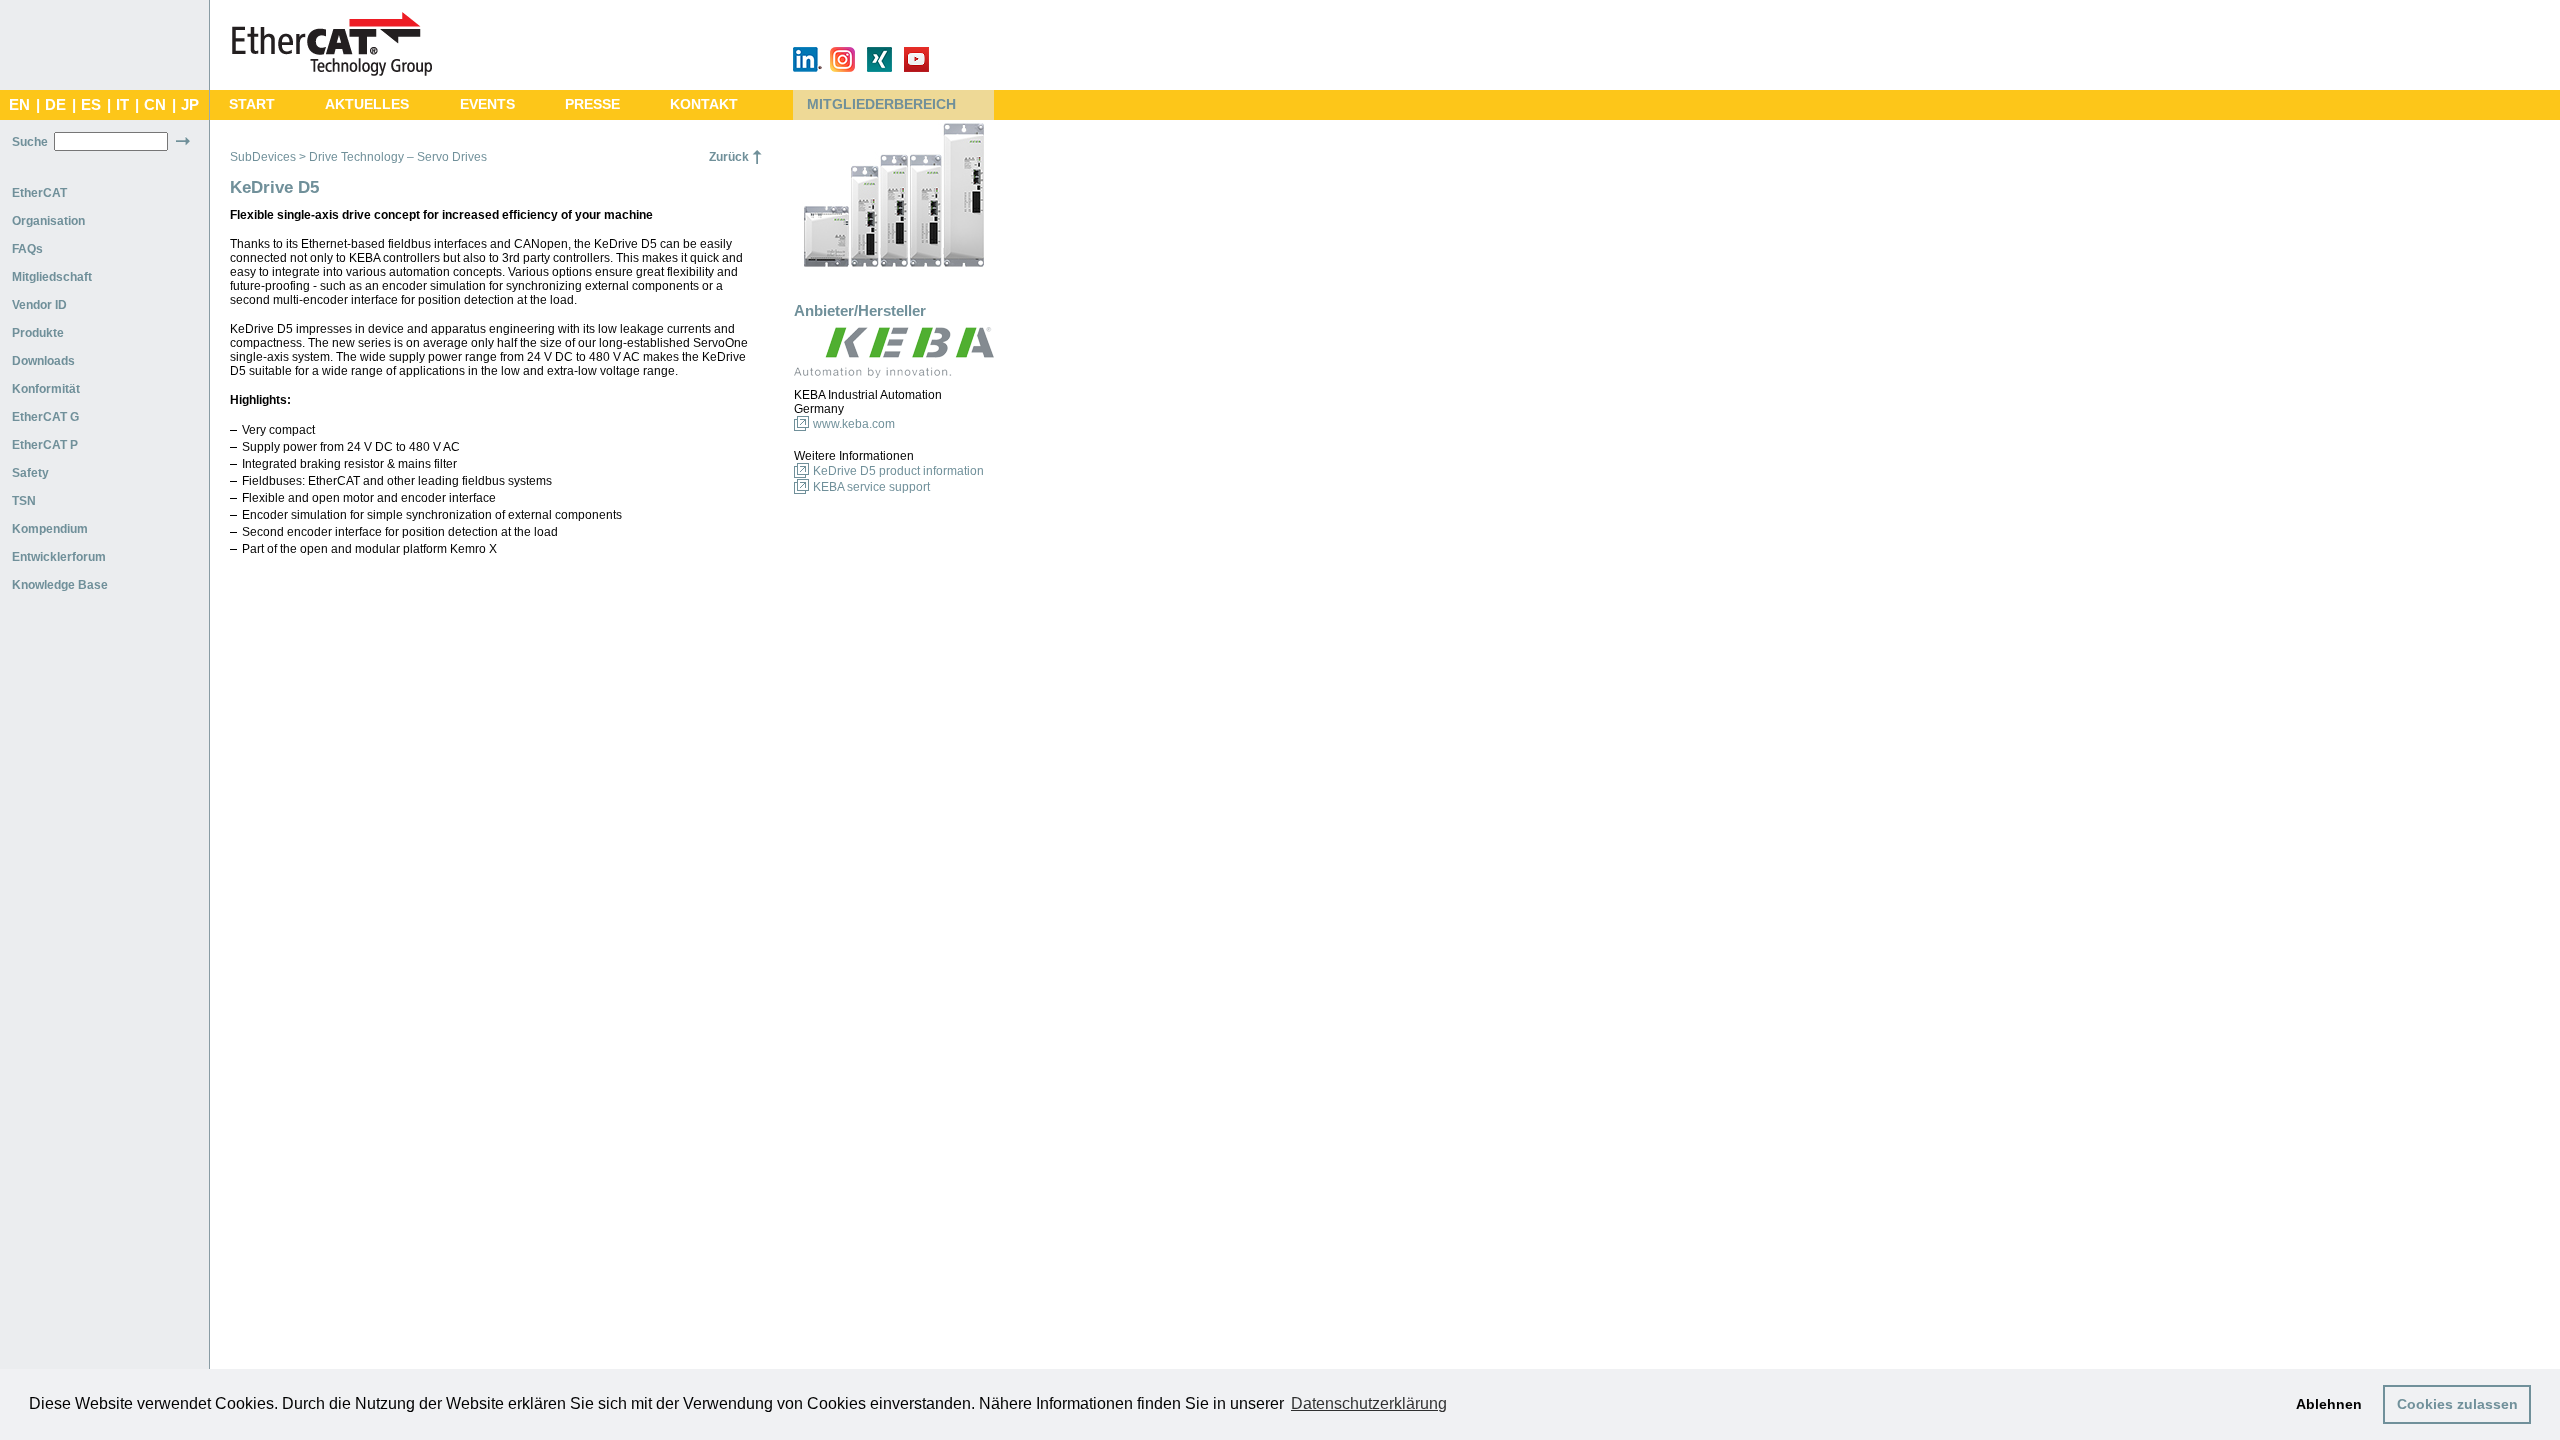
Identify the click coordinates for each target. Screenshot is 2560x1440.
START (252, 104)
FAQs (27, 249)
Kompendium (50, 529)
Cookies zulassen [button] (2457, 1404)
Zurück (729, 157)
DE (55, 105)
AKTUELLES (367, 104)
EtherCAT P (45, 445)
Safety (30, 473)
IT (122, 105)
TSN (24, 501)
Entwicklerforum (59, 557)
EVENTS (487, 104)
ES (91, 105)
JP (190, 105)
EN (19, 105)
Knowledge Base (60, 585)
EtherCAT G (45, 417)
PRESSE (592, 104)
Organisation (48, 221)
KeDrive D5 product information (898, 471)
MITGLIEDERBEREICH (881, 104)
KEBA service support (871, 487)
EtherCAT (39, 193)
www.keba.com (854, 424)
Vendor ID (39, 305)
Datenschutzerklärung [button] (1369, 1403)
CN (155, 105)
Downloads (43, 361)
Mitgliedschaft (52, 277)
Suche (30, 142)
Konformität (46, 389)
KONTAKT (704, 104)
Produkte (38, 333)
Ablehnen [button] (2329, 1404)
